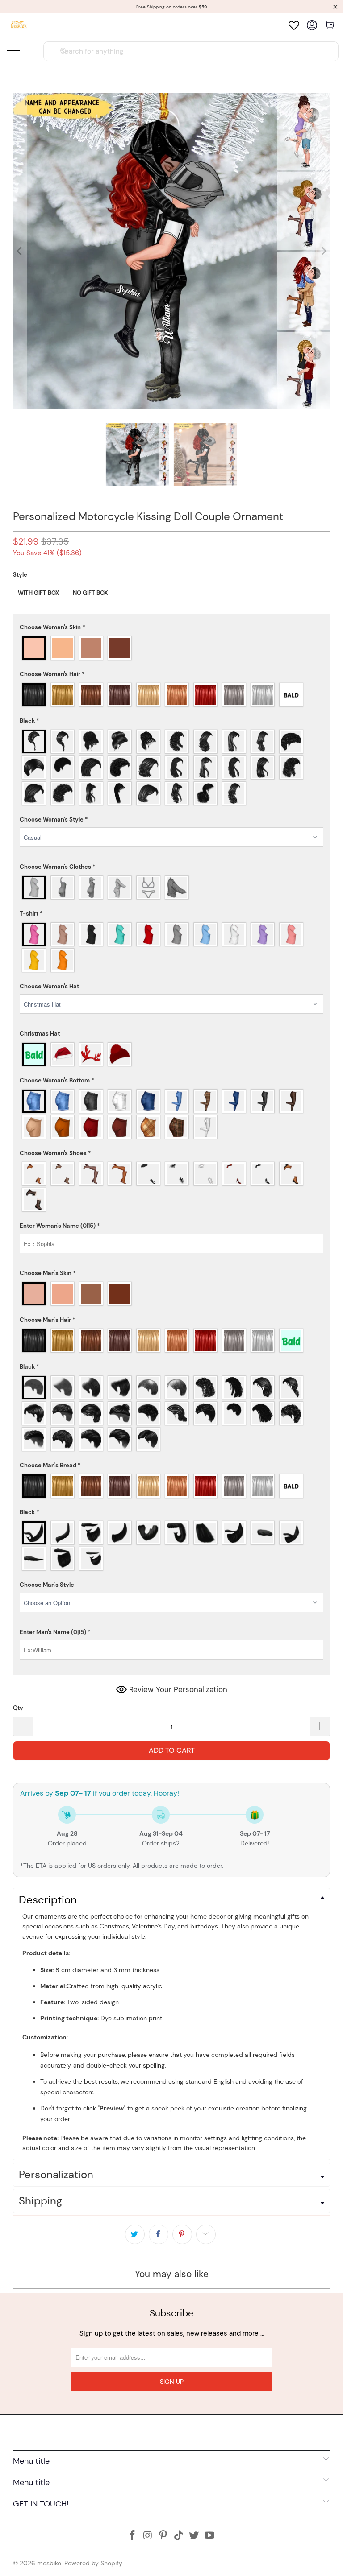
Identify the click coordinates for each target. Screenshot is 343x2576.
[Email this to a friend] (206, 2234)
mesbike (49, 2563)
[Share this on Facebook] (159, 2234)
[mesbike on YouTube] (210, 2536)
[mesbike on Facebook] (132, 2536)
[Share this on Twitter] (135, 2234)
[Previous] (20, 251)
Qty (18, 1708)
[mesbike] (19, 25)
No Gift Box (90, 593)
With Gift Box (39, 593)
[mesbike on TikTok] (179, 2536)
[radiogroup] (171, 648)
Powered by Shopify (93, 2563)
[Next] (323, 251)
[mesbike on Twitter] (194, 2536)
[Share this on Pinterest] (182, 2234)
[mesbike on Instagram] (148, 2536)
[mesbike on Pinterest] (163, 2536)
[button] (171, 627)
